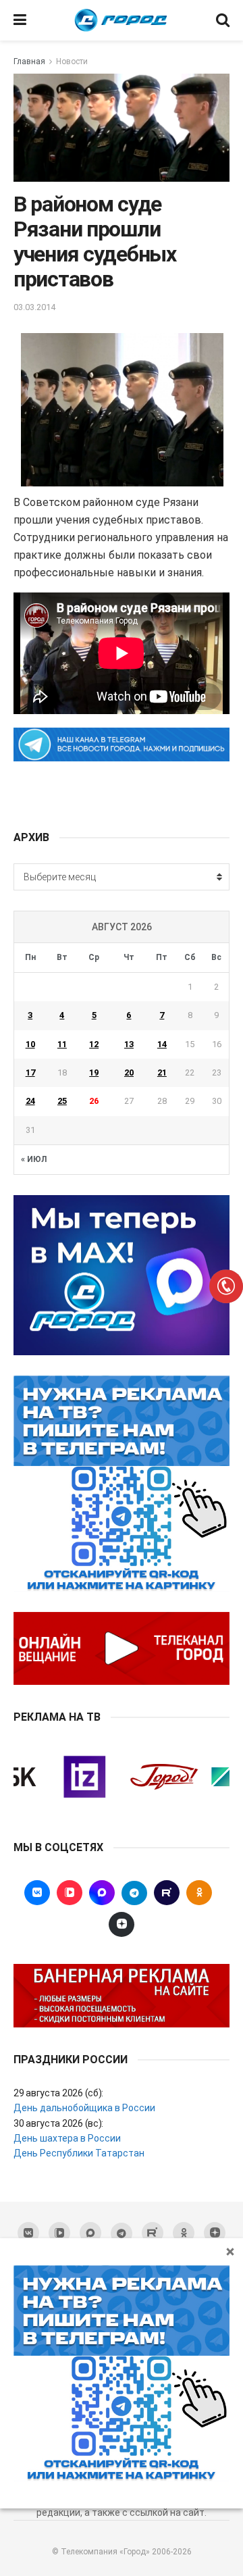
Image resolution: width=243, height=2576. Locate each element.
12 (94, 1044)
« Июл (34, 1159)
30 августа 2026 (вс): (58, 2123)
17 (30, 1072)
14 (162, 1044)
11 (62, 1044)
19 (94, 1072)
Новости (72, 61)
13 (129, 1044)
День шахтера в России (67, 2138)
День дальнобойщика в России (84, 2108)
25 (62, 1101)
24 (30, 1101)
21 (162, 1072)
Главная (29, 61)
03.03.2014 (34, 307)
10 (30, 1044)
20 (129, 1072)
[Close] (230, 2251)
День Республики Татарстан (79, 2153)
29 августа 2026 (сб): (58, 2093)
